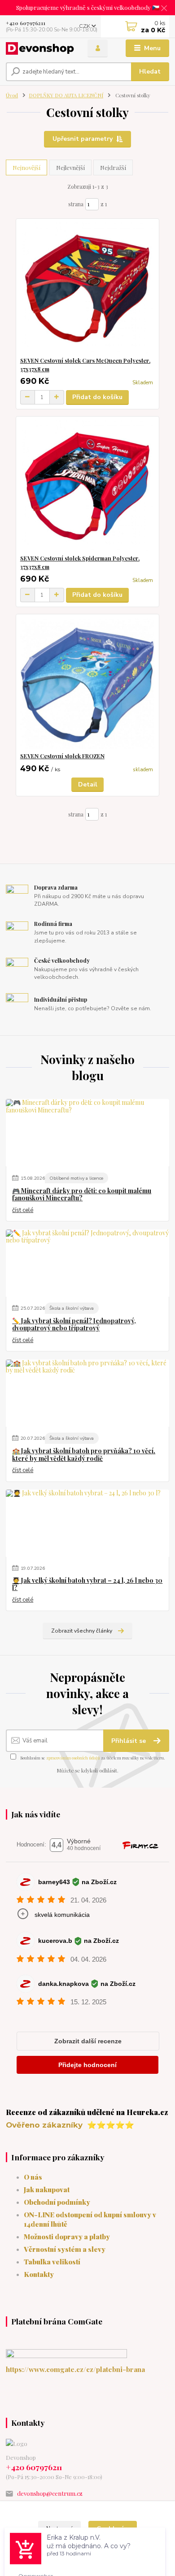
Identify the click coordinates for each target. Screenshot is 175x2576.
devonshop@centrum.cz (50, 2493)
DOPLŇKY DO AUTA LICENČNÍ (66, 95)
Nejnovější (26, 167)
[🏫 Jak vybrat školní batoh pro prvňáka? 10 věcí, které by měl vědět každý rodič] (87, 1393)
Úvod (12, 95)
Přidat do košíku (97, 397)
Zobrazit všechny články (82, 1631)
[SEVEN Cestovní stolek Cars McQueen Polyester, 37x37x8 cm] (88, 288)
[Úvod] (40, 48)
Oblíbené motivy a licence (76, 1178)
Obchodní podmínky (57, 2202)
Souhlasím (113, 2529)
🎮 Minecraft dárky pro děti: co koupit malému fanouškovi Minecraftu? (82, 1195)
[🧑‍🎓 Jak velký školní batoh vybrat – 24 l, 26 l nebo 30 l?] (87, 1523)
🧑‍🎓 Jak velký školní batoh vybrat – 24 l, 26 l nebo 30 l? (87, 1584)
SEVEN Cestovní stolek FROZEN (62, 756)
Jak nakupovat (47, 2189)
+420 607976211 (26, 23)
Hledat (150, 72)
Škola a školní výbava (72, 1308)
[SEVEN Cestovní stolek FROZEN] (88, 683)
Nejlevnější (70, 167)
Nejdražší (113, 167)
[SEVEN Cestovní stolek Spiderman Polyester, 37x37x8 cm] (88, 485)
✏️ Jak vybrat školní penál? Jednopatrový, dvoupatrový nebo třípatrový (74, 1325)
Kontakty (39, 2274)
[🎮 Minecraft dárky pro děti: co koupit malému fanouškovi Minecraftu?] (87, 1133)
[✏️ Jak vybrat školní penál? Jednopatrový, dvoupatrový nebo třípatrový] (87, 1263)
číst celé (23, 1210)
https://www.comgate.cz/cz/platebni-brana (75, 2369)
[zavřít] (164, 9)
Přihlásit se (129, 1741)
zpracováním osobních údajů (73, 1758)
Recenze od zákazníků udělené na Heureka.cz (87, 2112)
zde (120, 2556)
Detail (88, 784)
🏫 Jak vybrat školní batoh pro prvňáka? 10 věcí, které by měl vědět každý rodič (84, 1455)
